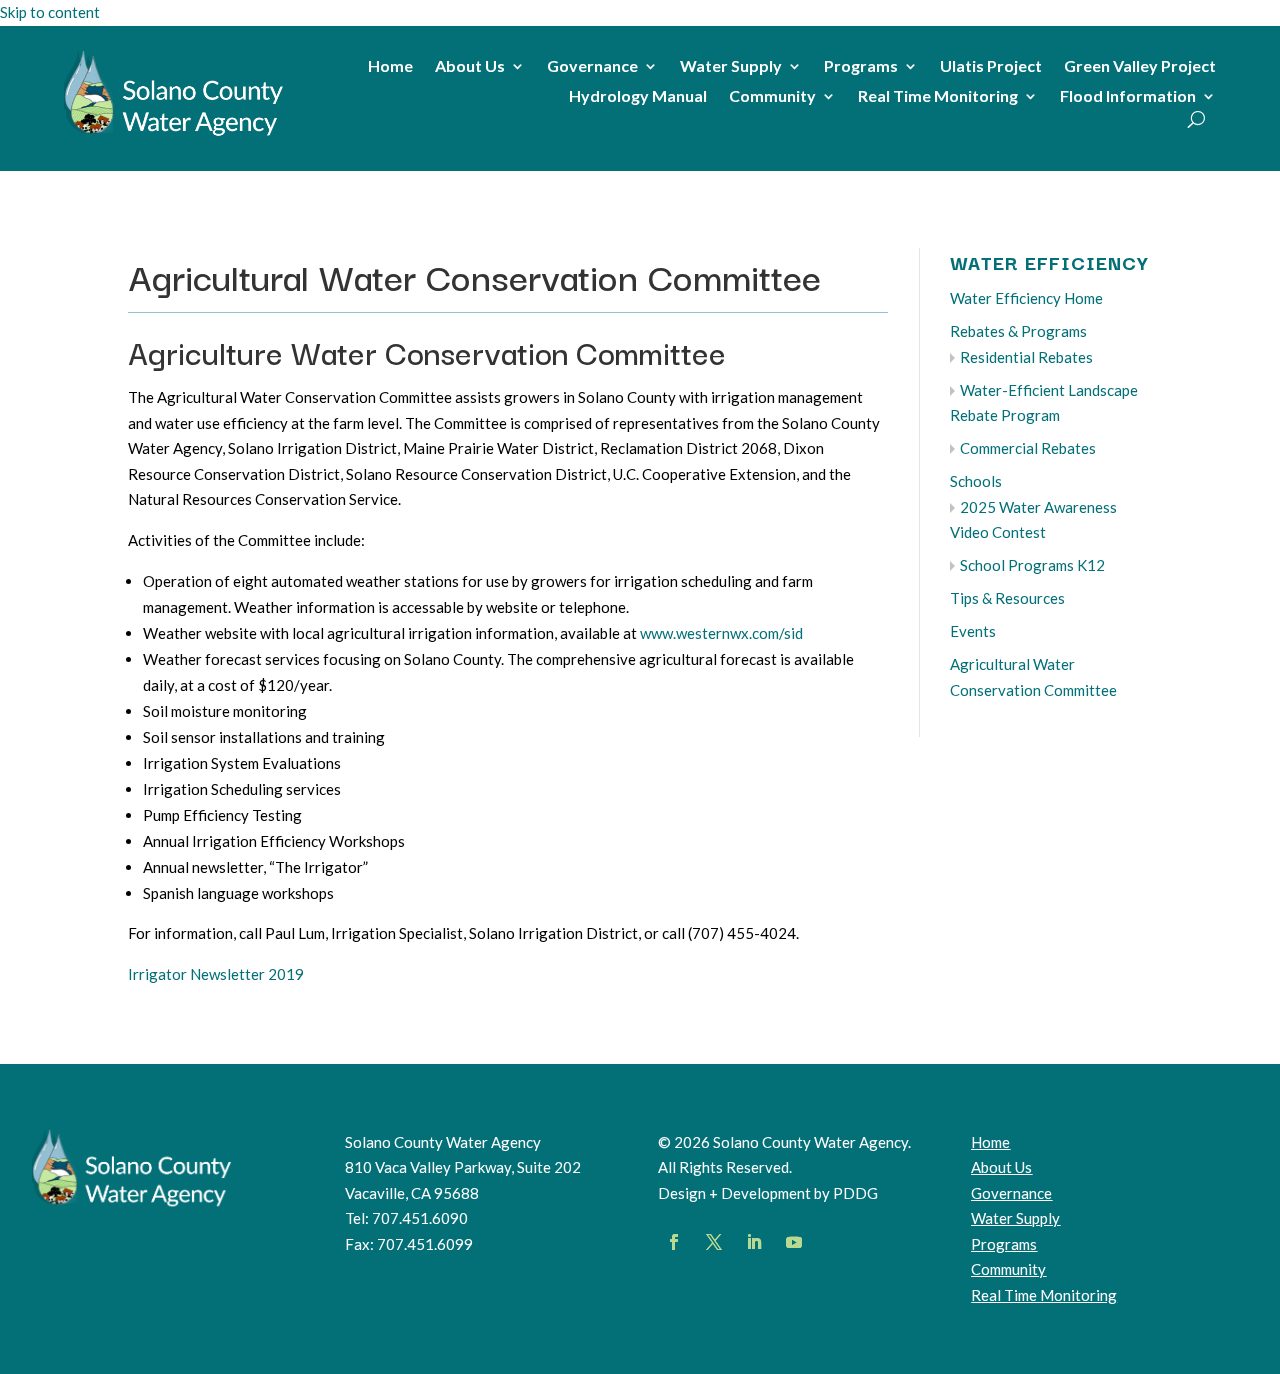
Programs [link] (861, 67)
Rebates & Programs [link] (1018, 331)
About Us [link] (470, 67)
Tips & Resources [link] (1007, 598)
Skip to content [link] (50, 12)
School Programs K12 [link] (1032, 565)
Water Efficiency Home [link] (1026, 298)
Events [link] (973, 631)
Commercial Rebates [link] (1028, 448)
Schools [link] (976, 481)
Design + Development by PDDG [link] (768, 1193)
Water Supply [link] (731, 67)
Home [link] (390, 67)
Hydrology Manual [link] (638, 97)
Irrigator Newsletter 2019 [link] (216, 974)
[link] (174, 136)
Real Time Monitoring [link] (938, 97)
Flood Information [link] (1128, 97)
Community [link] (772, 97)
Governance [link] (592, 67)
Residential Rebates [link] (1026, 357)
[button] (674, 1242)
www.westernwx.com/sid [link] (721, 633)
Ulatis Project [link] (991, 67)
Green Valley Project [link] (1140, 67)
